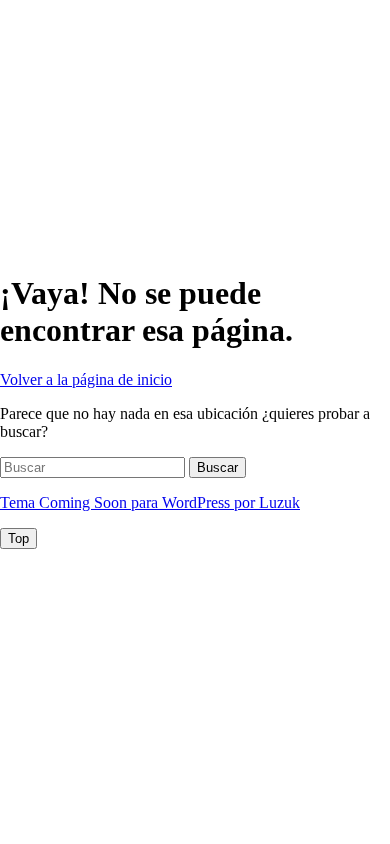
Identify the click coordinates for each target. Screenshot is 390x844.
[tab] (18, 538)
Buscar (217, 467)
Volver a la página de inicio (86, 379)
